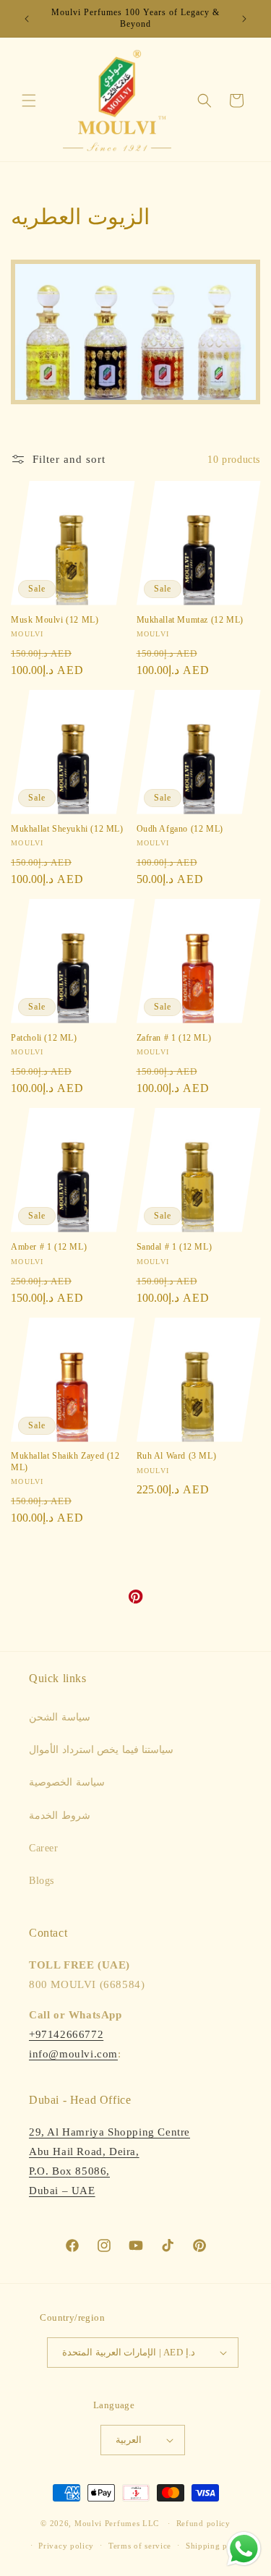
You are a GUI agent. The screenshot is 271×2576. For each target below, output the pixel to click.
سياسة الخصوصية (67, 1782)
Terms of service (140, 2546)
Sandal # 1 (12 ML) (175, 1247)
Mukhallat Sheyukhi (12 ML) (67, 829)
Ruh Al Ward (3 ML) (177, 1456)
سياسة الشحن (60, 1717)
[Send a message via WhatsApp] (244, 2549)
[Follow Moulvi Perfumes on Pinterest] (136, 1600)
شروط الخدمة (60, 1816)
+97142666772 (66, 2034)
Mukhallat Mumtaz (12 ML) (190, 620)
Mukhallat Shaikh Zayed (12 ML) (65, 1462)
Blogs (42, 1881)
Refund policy (203, 2523)
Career (44, 1848)
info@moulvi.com (73, 2054)
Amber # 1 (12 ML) (49, 1247)
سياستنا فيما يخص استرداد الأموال (101, 1750)
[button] (29, 101)
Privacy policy (66, 2546)
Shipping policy (216, 2546)
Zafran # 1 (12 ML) (174, 1038)
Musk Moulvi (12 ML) (55, 620)
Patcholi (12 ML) (44, 1038)
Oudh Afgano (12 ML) (180, 829)
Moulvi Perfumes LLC (117, 2523)
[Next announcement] (244, 19)
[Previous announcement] (27, 19)
